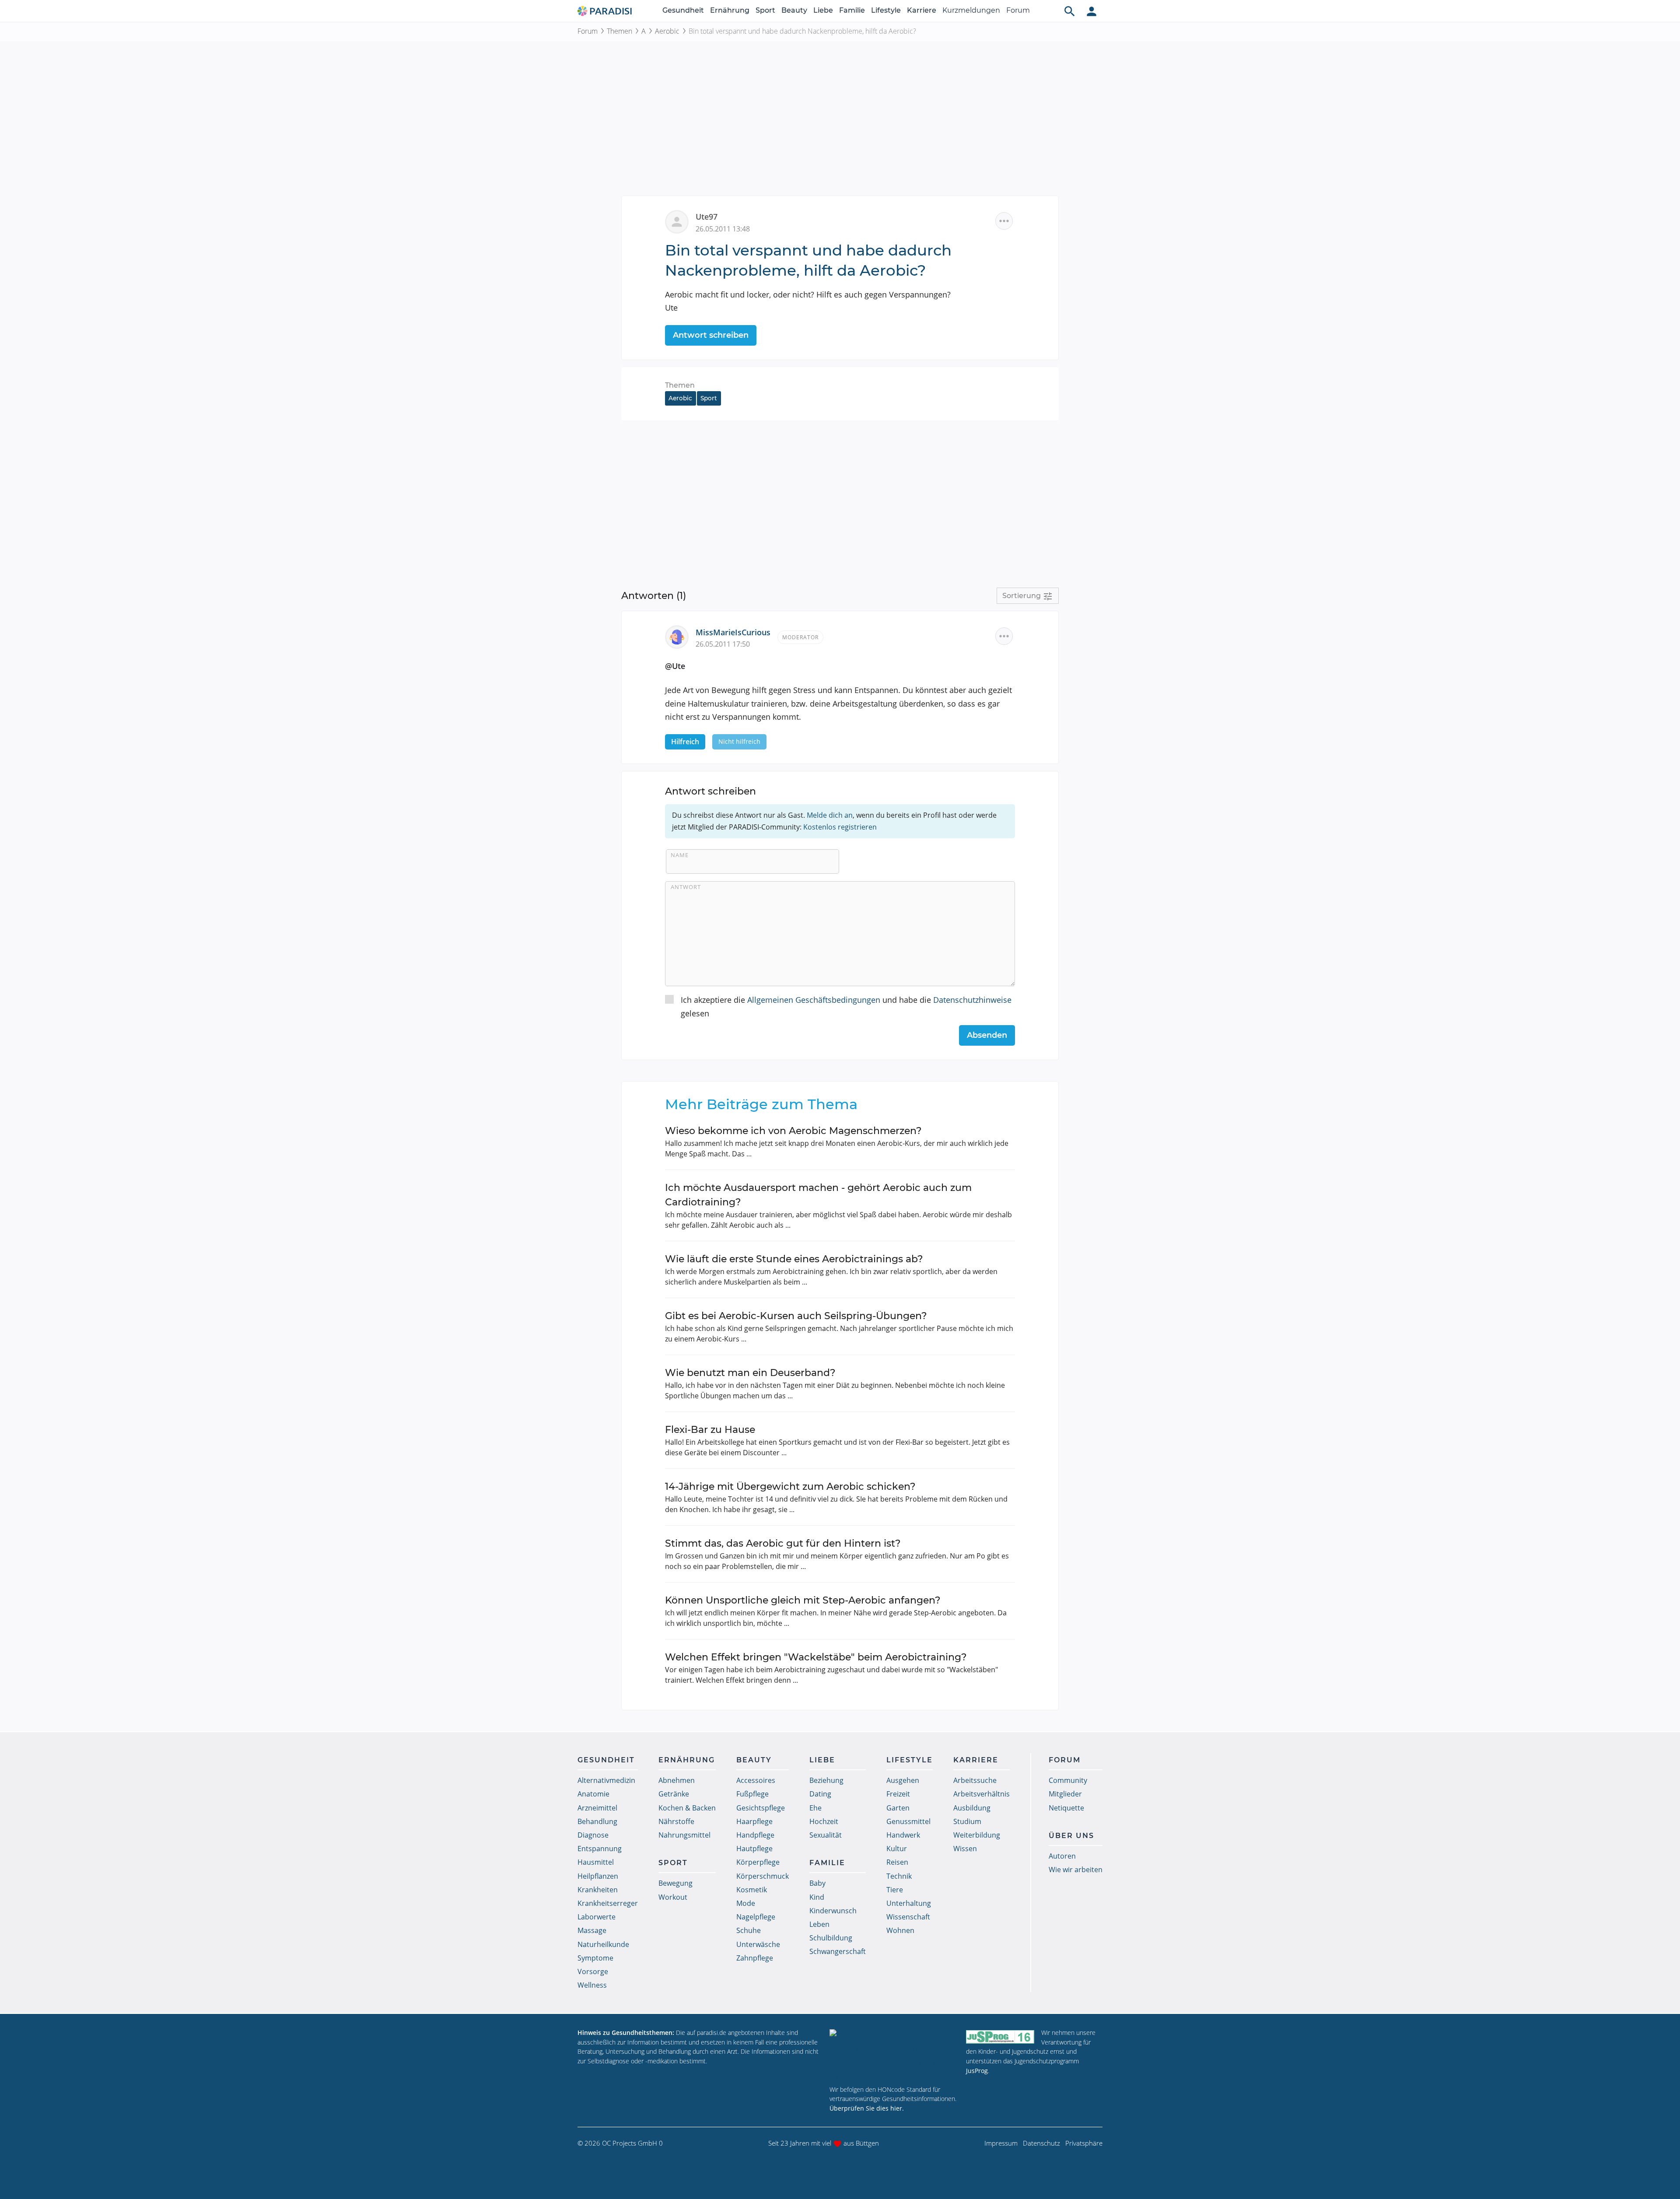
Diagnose (593, 1835)
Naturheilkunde (603, 1944)
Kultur (897, 1849)
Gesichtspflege (761, 1808)
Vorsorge (593, 1971)
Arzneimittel (597, 1808)
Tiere (895, 1890)
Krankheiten (598, 1890)
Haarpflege (754, 1821)
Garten (898, 1808)
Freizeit (898, 1794)
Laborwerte (597, 1917)
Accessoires (756, 1780)
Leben (819, 1924)
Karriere (922, 10)
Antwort (686, 887)
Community (1068, 1780)
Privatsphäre (1084, 2143)
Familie (852, 10)
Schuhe (749, 1930)
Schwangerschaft (838, 1951)
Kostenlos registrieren (840, 827)
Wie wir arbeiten (1076, 1870)
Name (680, 855)
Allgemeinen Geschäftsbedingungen (814, 1000)
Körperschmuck (763, 1876)
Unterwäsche (758, 1944)
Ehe (815, 1808)
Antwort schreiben (711, 335)
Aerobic (667, 31)
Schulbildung (831, 1938)
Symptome (595, 1958)
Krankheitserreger (608, 1903)
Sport (765, 10)
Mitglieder (1065, 1794)
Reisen (897, 1862)
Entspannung (600, 1849)
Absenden (987, 1035)
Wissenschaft (908, 1917)
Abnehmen (677, 1780)
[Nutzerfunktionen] (1092, 11)
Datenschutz (1041, 2143)
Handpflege (755, 1835)
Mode (746, 1903)
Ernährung (730, 10)
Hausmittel (596, 1862)
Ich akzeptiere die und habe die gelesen (846, 1007)
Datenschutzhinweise (972, 1000)
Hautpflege (754, 1849)
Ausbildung (972, 1808)
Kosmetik (752, 1890)
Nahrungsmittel (684, 1835)
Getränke (674, 1794)
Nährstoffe (676, 1821)
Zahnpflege (755, 1958)
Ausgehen (903, 1780)
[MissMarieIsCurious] (680, 636)
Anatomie (593, 1794)
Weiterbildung (977, 1835)
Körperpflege (758, 1862)
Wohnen (900, 1930)
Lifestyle (886, 10)
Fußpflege (752, 1794)
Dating (820, 1794)
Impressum (1001, 2143)
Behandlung (597, 1821)
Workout (673, 1897)
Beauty (794, 10)
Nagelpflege (756, 1917)
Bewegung (675, 1883)
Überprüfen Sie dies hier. (867, 2108)
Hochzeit (824, 1821)
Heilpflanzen (598, 1876)
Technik (899, 1876)
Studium (967, 1821)
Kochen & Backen (687, 1808)
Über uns (1071, 1836)
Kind (817, 1897)
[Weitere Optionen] (1004, 221)
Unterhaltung (909, 1903)
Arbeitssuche (975, 1780)
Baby (817, 1883)
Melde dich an (830, 815)
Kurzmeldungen (971, 10)
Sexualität (826, 1835)
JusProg (977, 2071)
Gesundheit (683, 10)
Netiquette (1066, 1808)
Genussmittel (908, 1821)
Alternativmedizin (606, 1780)
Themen (619, 31)
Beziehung (826, 1780)
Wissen (965, 1849)
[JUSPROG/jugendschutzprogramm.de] (1000, 2036)
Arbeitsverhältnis (982, 1794)
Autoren (1062, 1856)
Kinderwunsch (833, 1911)
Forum (1018, 10)
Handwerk (903, 1835)
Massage (592, 1930)
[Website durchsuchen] (1070, 11)
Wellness (592, 1985)
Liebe (823, 10)
